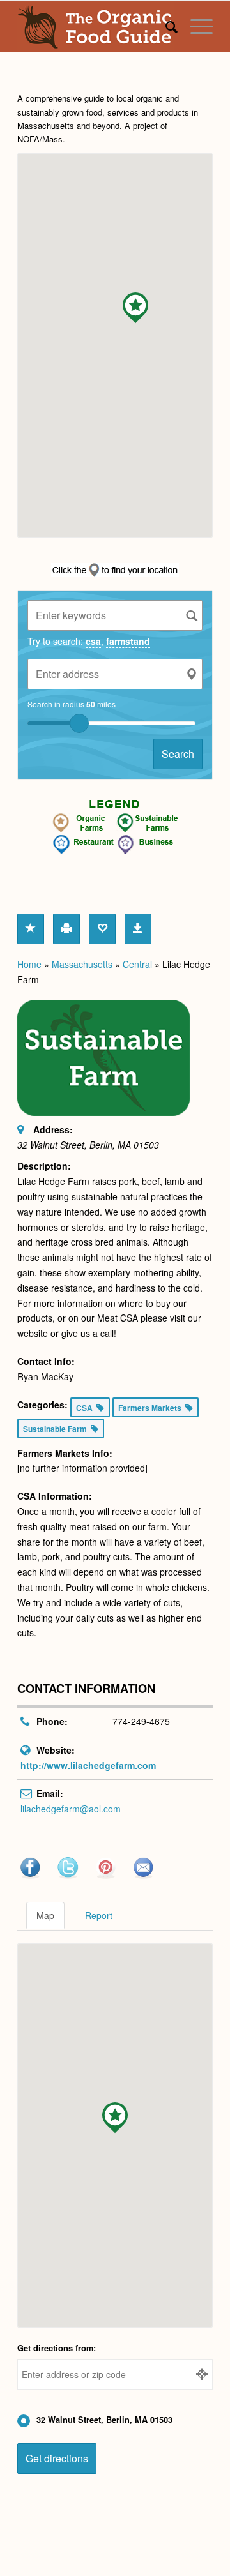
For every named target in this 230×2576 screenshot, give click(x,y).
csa (93, 641)
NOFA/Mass (40, 139)
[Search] (165, 26)
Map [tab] (45, 1915)
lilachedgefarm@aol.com (71, 1809)
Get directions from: (57, 2348)
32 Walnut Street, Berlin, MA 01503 (104, 2420)
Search (178, 754)
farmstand (128, 641)
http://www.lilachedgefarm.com (88, 1765)
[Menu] (195, 26)
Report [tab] (99, 1915)
